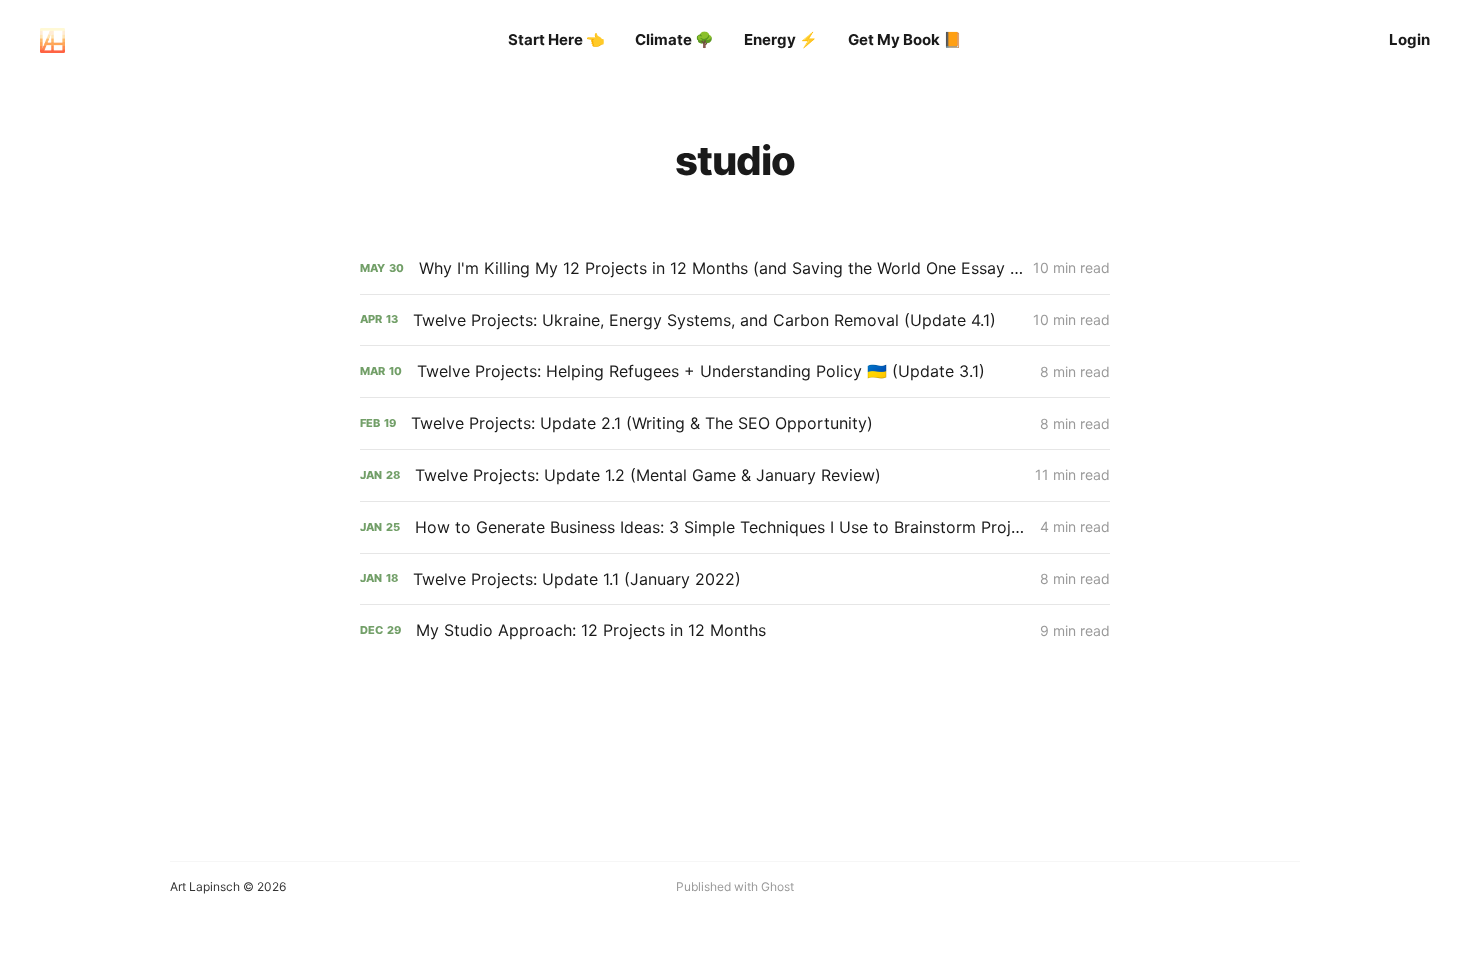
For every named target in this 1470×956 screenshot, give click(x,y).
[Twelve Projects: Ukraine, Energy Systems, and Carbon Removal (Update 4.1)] (735, 320)
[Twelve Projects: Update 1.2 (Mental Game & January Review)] (735, 475)
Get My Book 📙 (905, 39)
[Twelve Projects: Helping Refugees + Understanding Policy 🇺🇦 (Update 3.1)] (735, 371)
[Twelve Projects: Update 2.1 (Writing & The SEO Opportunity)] (735, 423)
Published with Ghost (735, 886)
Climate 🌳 (674, 39)
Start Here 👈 (556, 39)
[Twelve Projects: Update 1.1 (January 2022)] (735, 579)
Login (1409, 39)
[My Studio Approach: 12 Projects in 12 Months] (735, 630)
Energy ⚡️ (781, 39)
